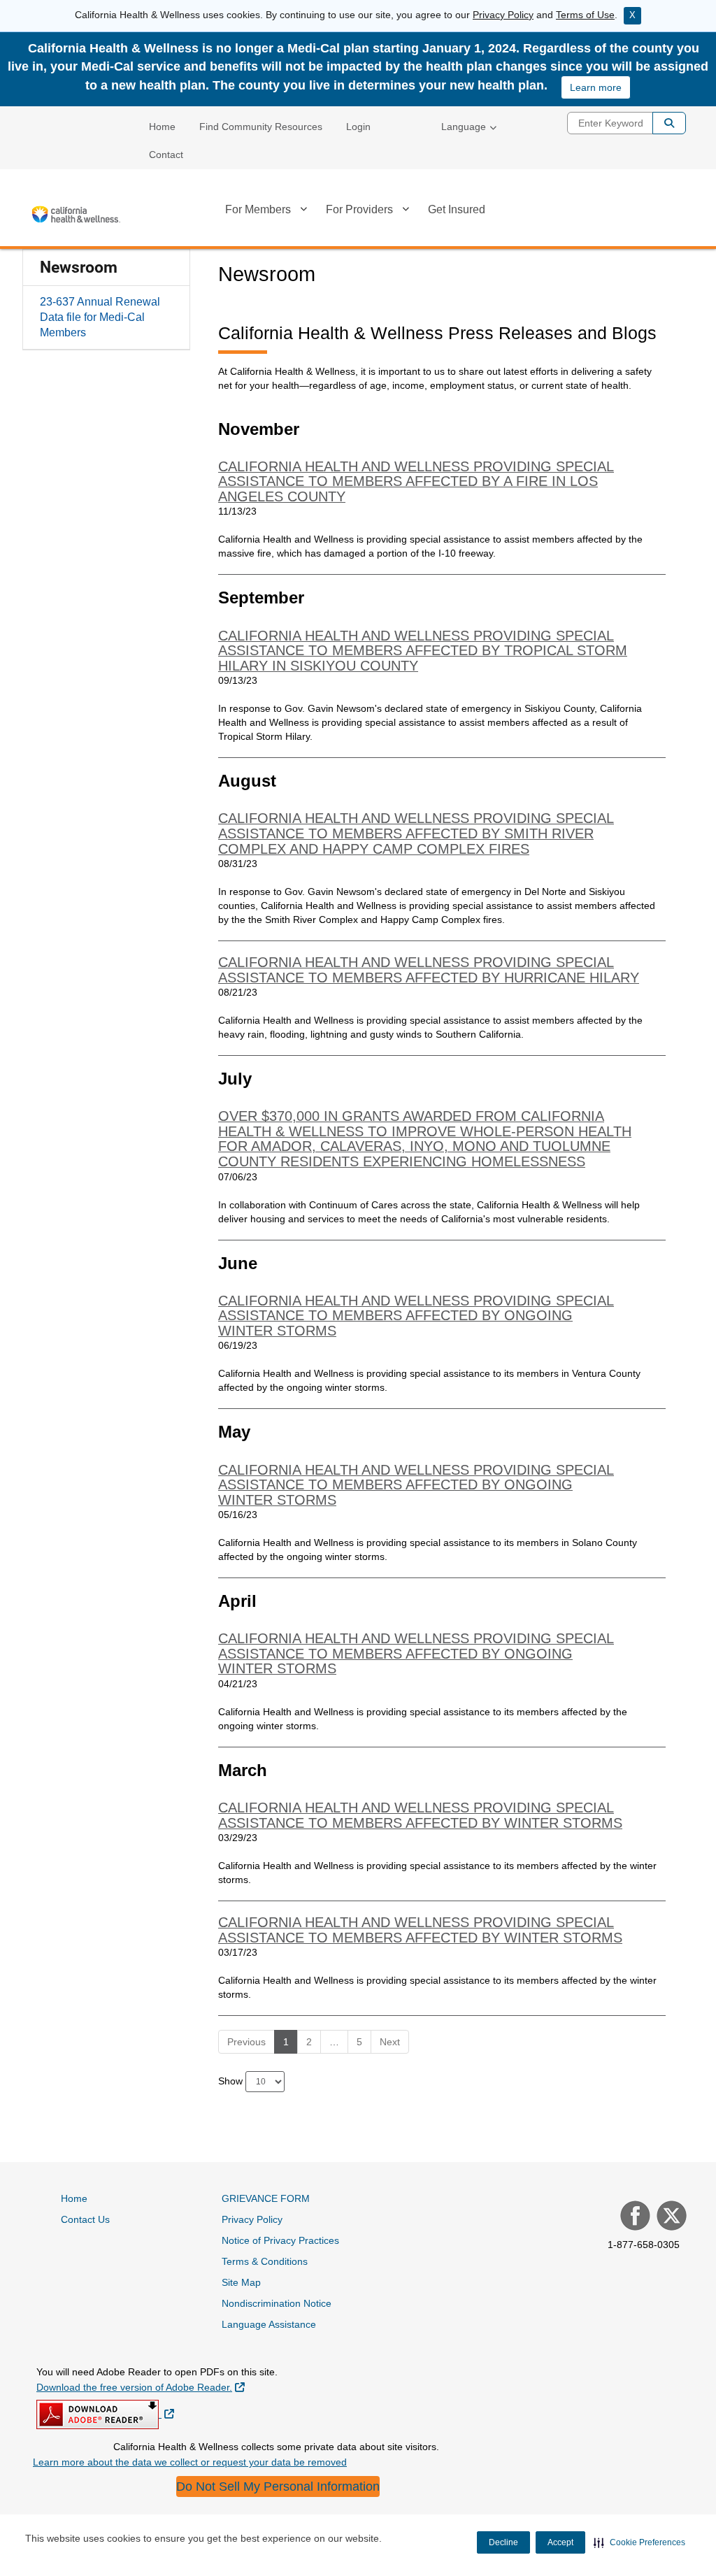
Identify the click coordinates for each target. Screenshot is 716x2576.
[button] (639, 2542)
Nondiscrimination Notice (277, 2303)
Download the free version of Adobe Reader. (141, 2387)
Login (358, 127)
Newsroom (79, 267)
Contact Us (85, 2219)
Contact (166, 155)
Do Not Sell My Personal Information (278, 2486)
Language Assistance (269, 2324)
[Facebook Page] (633, 2217)
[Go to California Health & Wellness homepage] (75, 214)
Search (669, 123)
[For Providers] (406, 212)
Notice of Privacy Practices (280, 2240)
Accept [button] (560, 2542)
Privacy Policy (503, 15)
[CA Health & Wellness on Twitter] (670, 2217)
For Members (258, 209)
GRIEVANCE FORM (266, 2198)
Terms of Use (585, 15)
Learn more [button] (596, 87)
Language (464, 127)
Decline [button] (503, 2542)
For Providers (359, 209)
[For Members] (303, 212)
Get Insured (457, 209)
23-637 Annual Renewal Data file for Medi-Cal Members (100, 317)
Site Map (241, 2282)
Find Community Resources (261, 127)
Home (162, 127)
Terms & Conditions (265, 2261)
